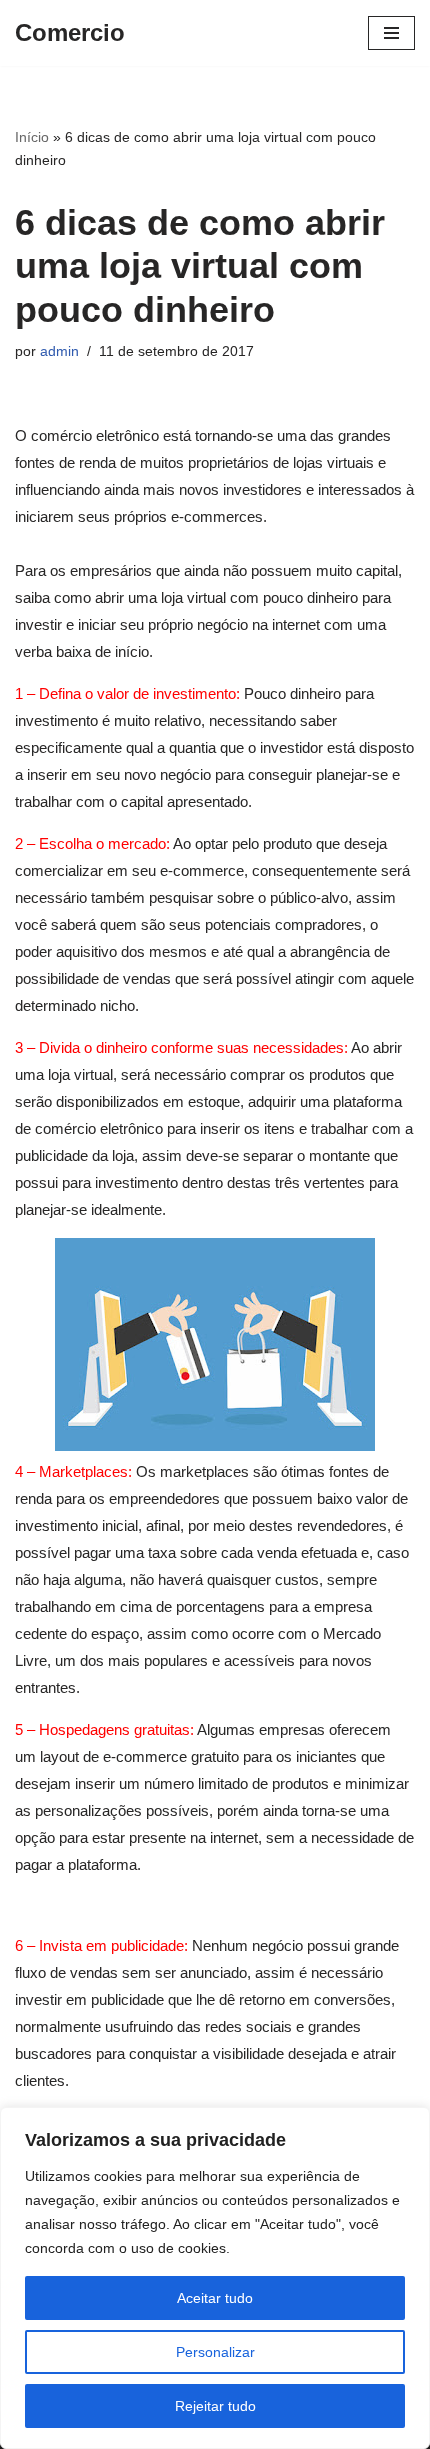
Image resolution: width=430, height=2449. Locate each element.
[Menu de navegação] (391, 33)
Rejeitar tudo (215, 2406)
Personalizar (215, 2352)
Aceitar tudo (215, 2298)
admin (59, 351)
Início (32, 137)
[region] (215, 2278)
